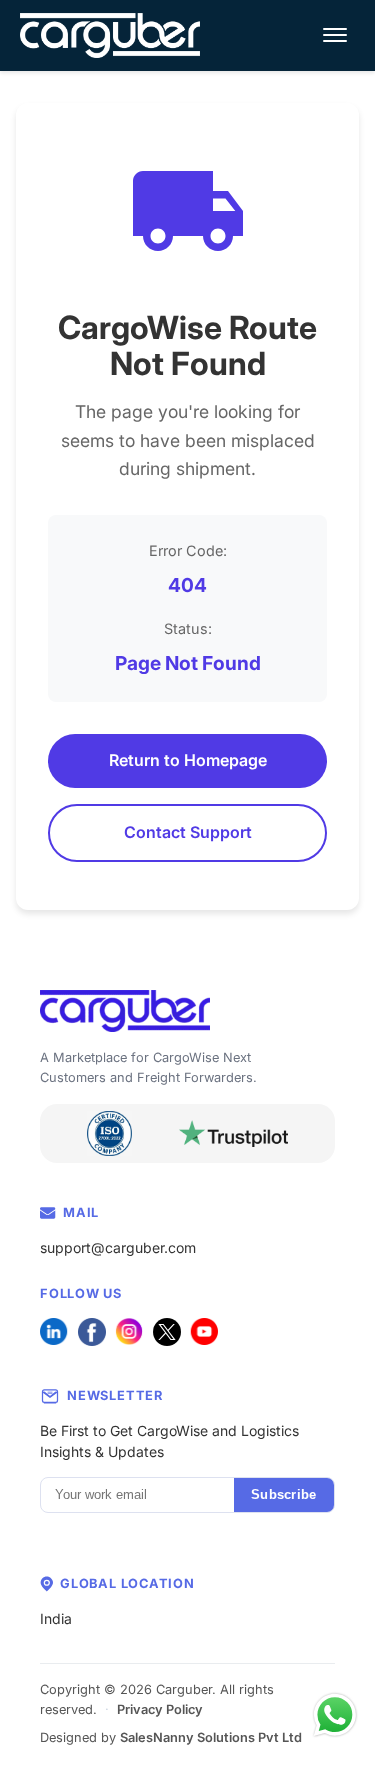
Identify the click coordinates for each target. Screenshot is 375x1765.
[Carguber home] (110, 35)
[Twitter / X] (167, 1332)
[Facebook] (92, 1332)
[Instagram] (129, 1332)
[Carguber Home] (187, 1011)
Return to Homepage (188, 760)
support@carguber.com (118, 1247)
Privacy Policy (160, 1709)
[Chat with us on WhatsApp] (335, 1715)
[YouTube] (204, 1332)
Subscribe (283, 1494)
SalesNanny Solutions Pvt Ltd (211, 1737)
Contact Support (188, 832)
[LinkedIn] (54, 1332)
